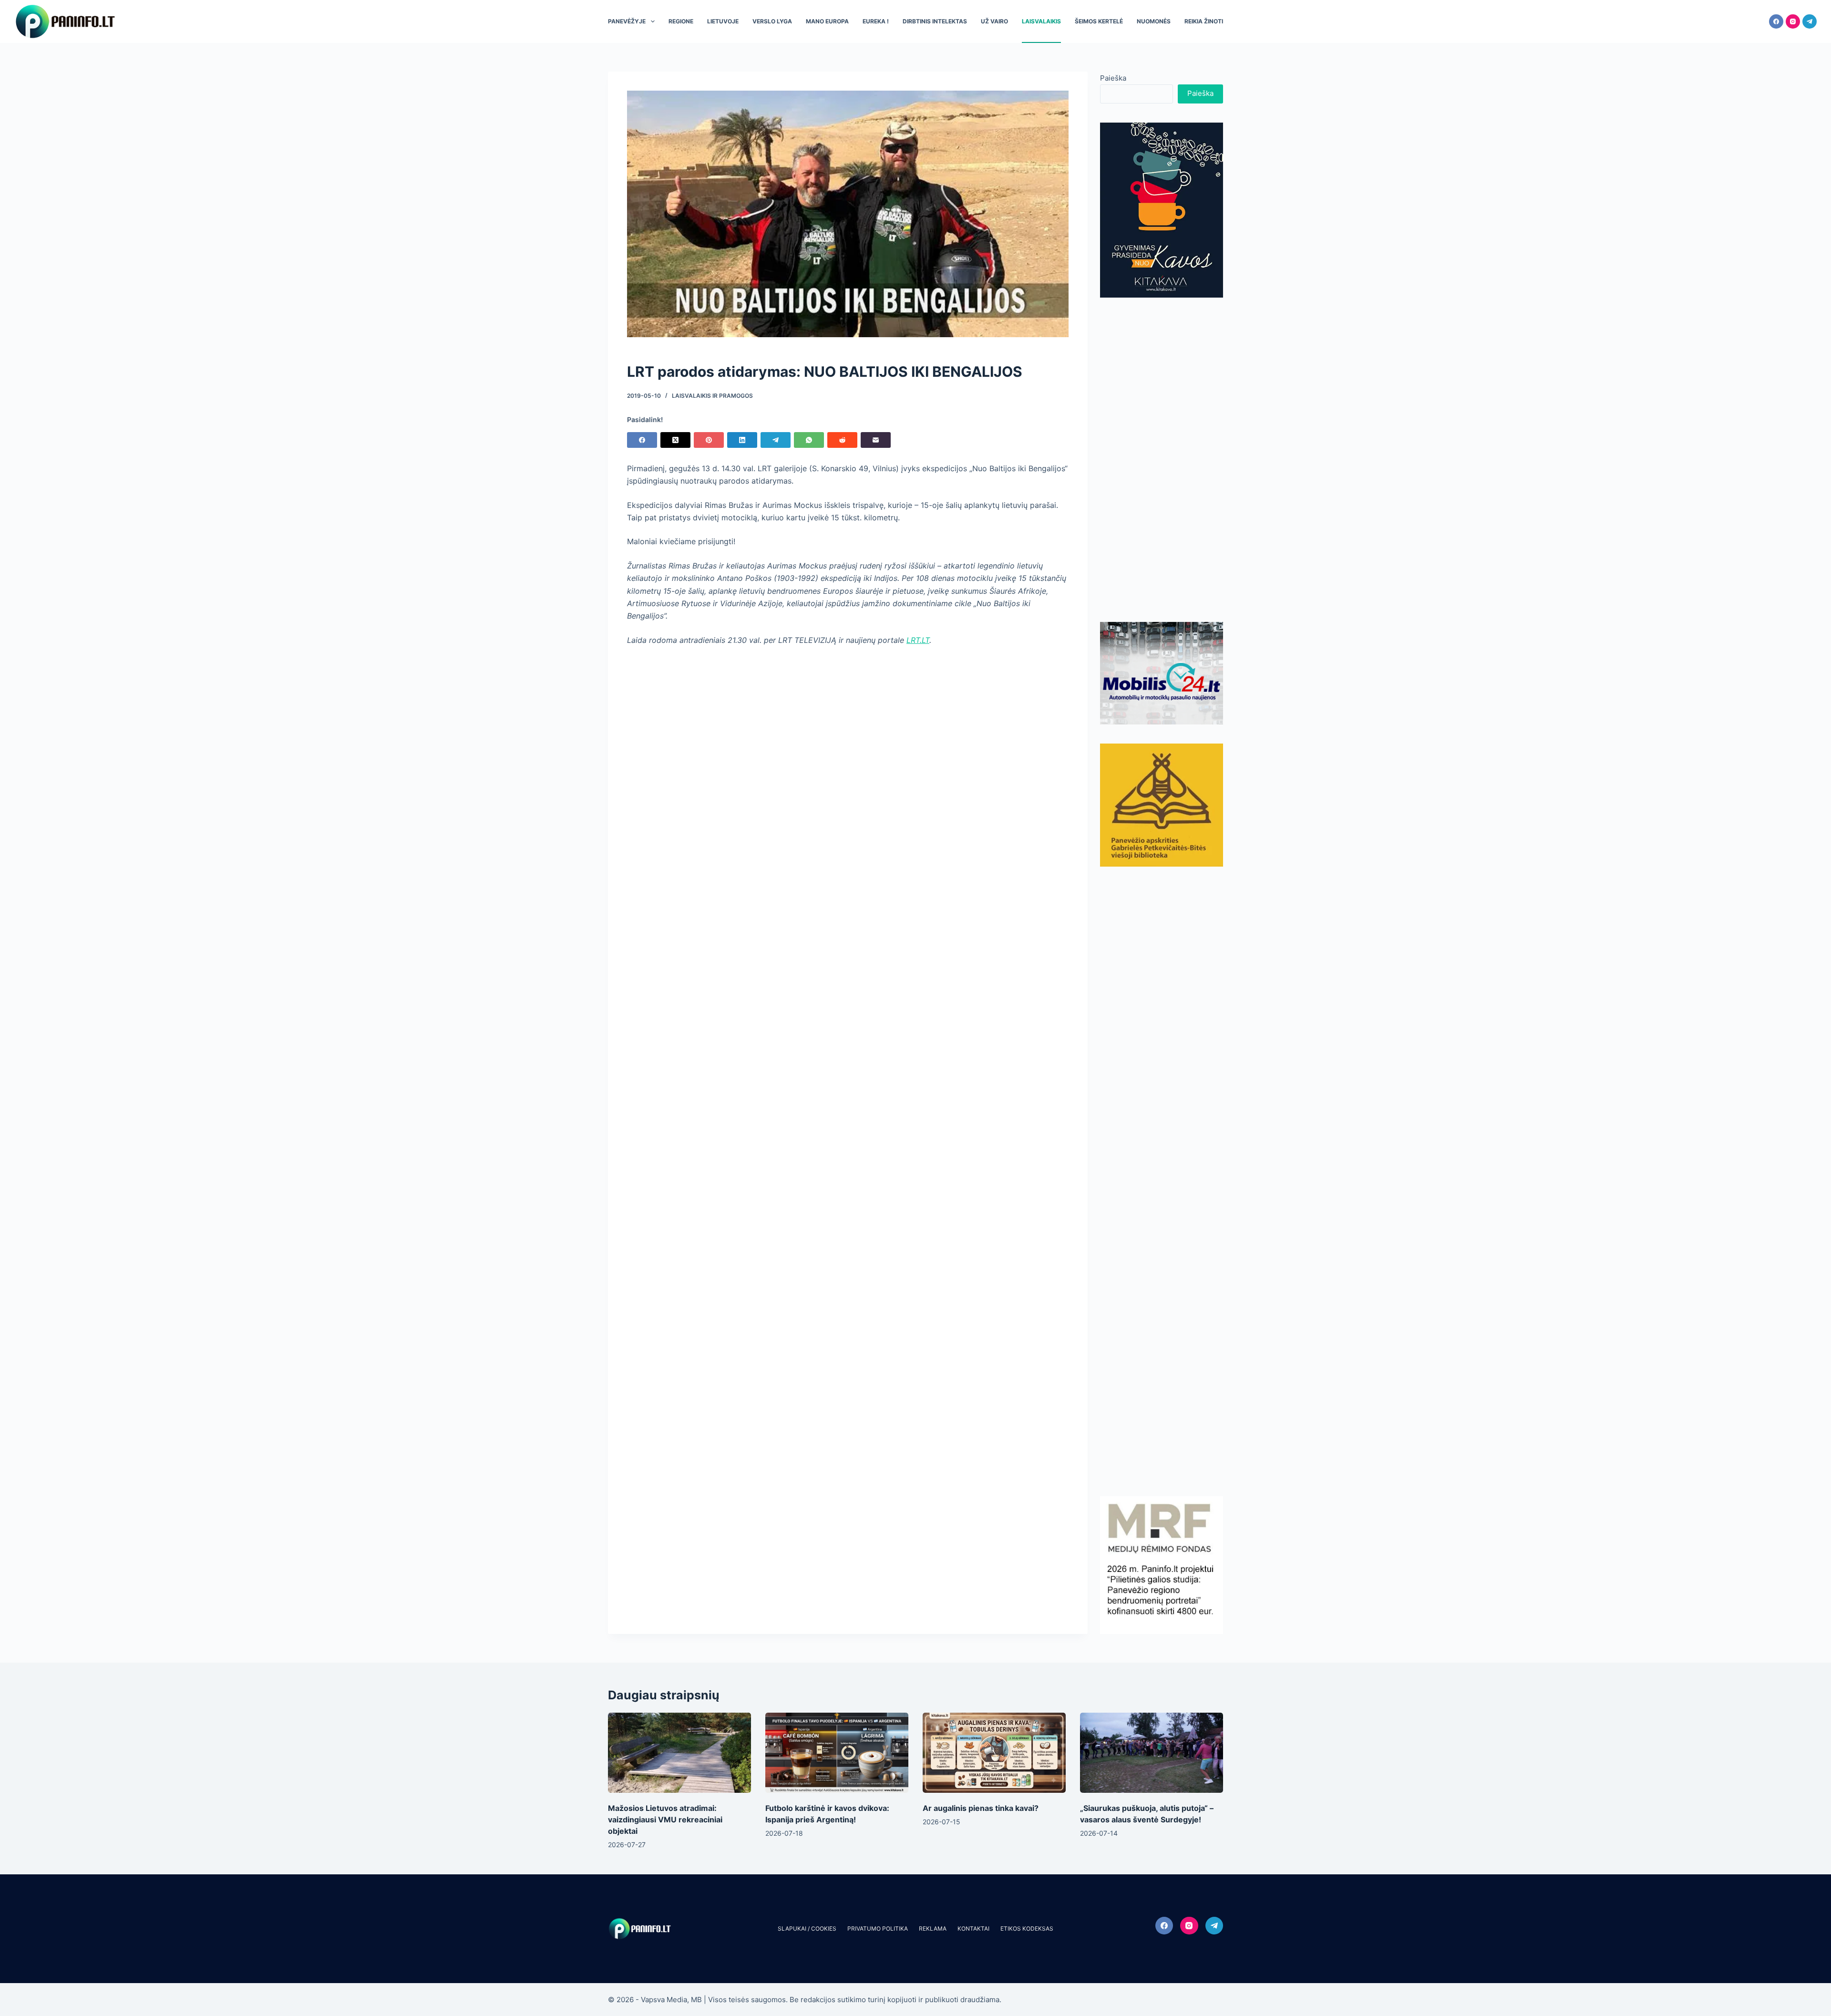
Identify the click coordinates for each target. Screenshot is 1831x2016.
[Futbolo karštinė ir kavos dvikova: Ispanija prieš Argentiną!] (837, 1753)
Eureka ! (876, 21)
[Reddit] (842, 440)
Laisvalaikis (1041, 21)
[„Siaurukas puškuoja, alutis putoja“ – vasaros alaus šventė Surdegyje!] (1152, 1753)
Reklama (933, 1928)
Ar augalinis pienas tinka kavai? (981, 1808)
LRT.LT (918, 640)
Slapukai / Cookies (807, 1928)
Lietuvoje (723, 21)
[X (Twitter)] (675, 440)
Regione (681, 21)
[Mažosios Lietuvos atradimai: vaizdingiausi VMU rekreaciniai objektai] (679, 1753)
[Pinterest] (709, 440)
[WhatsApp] (809, 440)
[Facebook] (1776, 21)
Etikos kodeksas (1027, 1928)
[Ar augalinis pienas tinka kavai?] (994, 1753)
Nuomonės (1154, 21)
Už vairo (994, 21)
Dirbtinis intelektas (935, 21)
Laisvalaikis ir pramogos (712, 396)
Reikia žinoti (1204, 21)
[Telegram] (1810, 21)
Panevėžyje (627, 21)
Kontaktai (973, 1928)
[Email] (876, 440)
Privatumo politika (878, 1928)
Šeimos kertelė (1099, 21)
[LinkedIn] (742, 440)
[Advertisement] (1162, 460)
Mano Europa (827, 21)
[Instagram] (1793, 21)
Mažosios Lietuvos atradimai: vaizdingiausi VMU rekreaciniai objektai (665, 1820)
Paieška (1113, 78)
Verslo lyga (772, 21)
